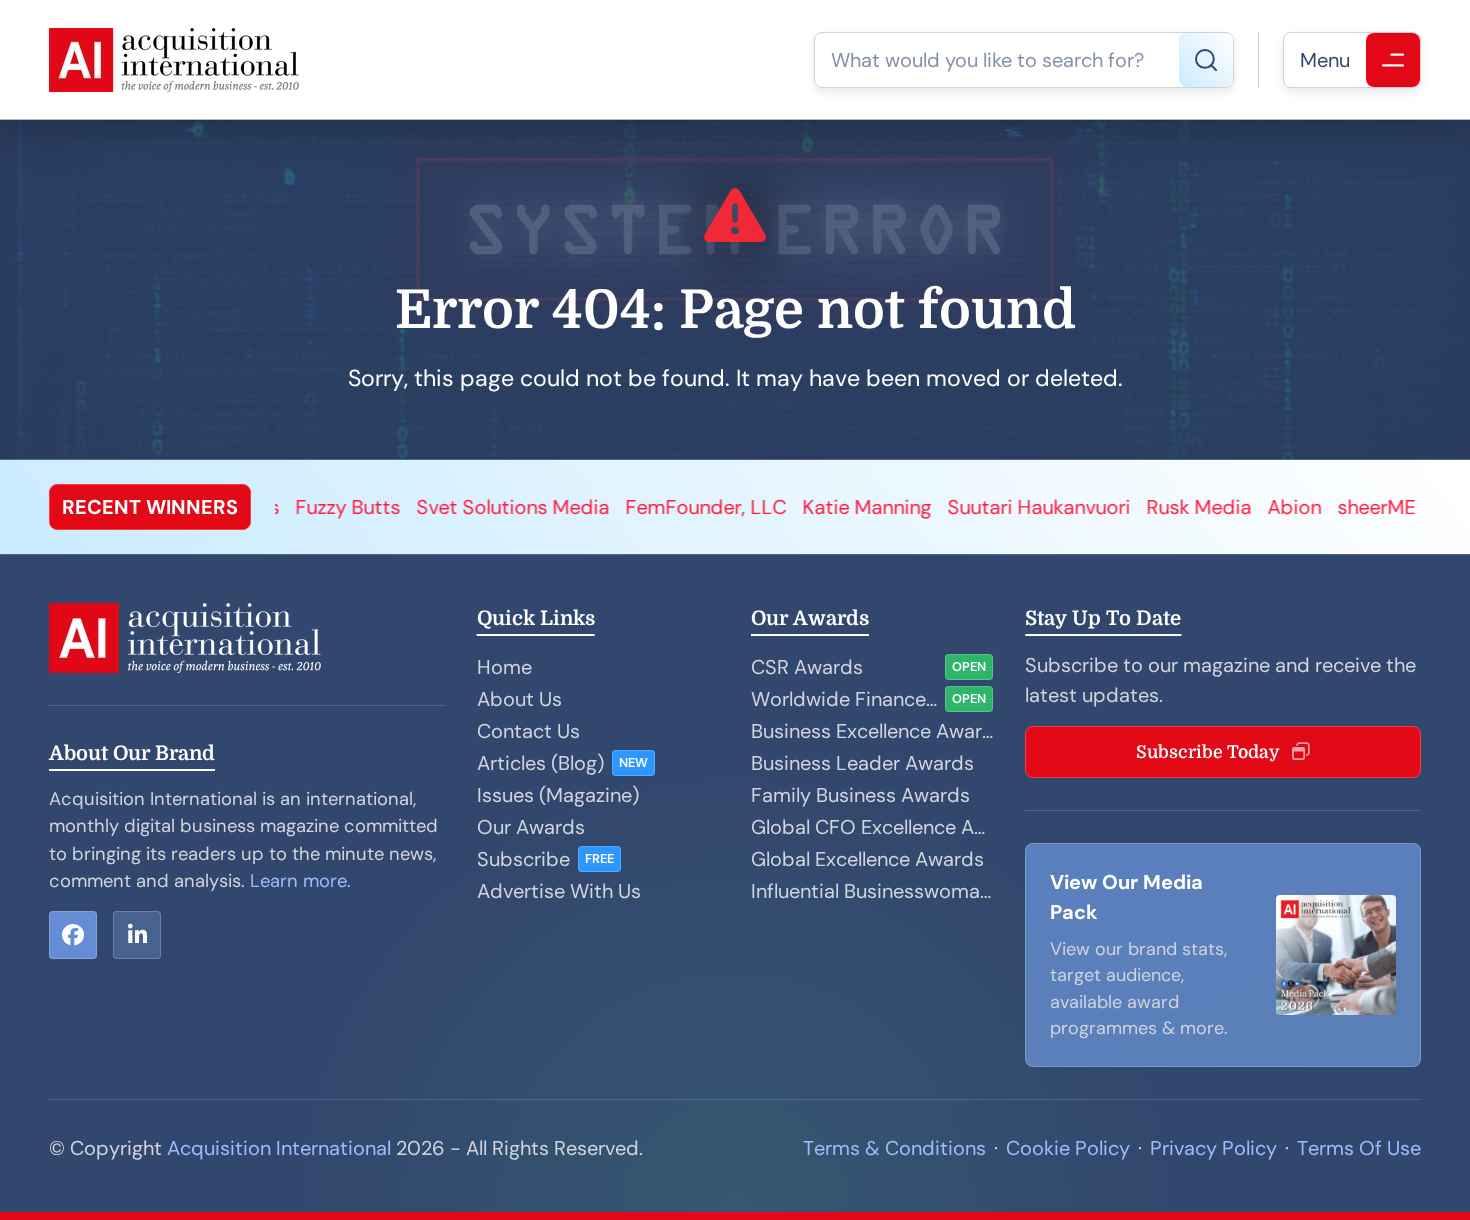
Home (504, 667)
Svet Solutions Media (419, 507)
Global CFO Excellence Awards (872, 827)
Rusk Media (1105, 507)
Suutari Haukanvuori (945, 507)
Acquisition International (279, 1148)
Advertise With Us (559, 891)
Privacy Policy (1213, 1148)
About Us (519, 699)
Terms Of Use (1359, 1148)
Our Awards (531, 827)
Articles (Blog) (540, 763)
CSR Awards (807, 667)
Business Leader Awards (862, 763)
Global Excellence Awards (867, 859)
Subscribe (523, 859)
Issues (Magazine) (558, 795)
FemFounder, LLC (612, 507)
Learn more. (300, 881)
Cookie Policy (1068, 1148)
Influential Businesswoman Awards (872, 891)
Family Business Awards (860, 795)
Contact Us (528, 731)
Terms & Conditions (894, 1148)
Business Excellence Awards (872, 731)
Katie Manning (773, 507)
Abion (1201, 507)
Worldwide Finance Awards (844, 699)
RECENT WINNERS (150, 507)
